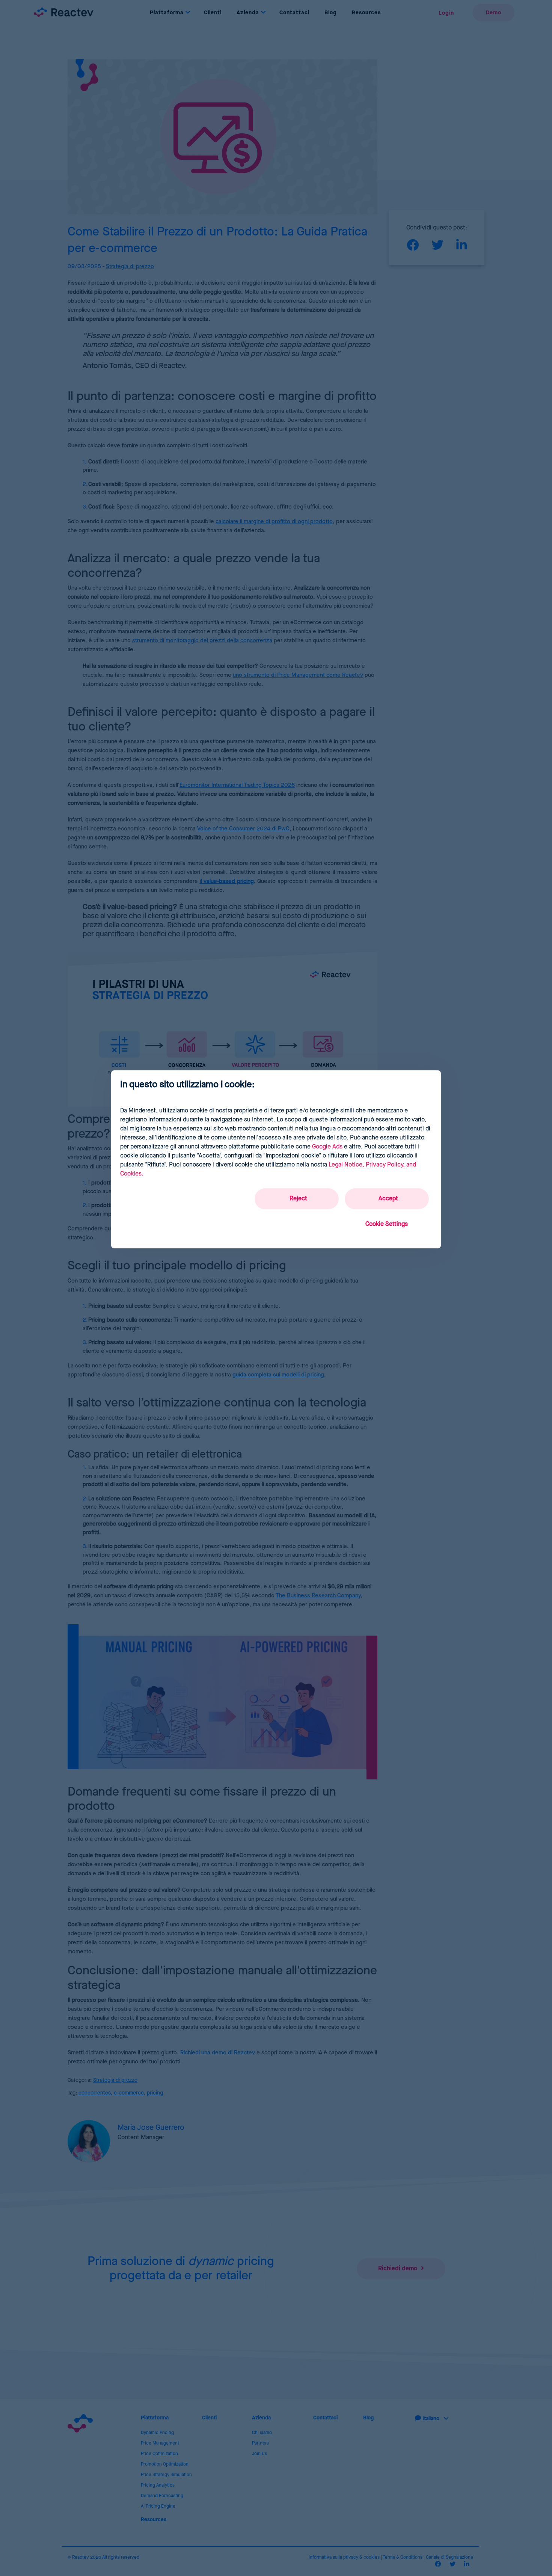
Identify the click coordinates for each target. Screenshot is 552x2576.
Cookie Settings (387, 1224)
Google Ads (327, 1147)
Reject (298, 1199)
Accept (388, 1199)
